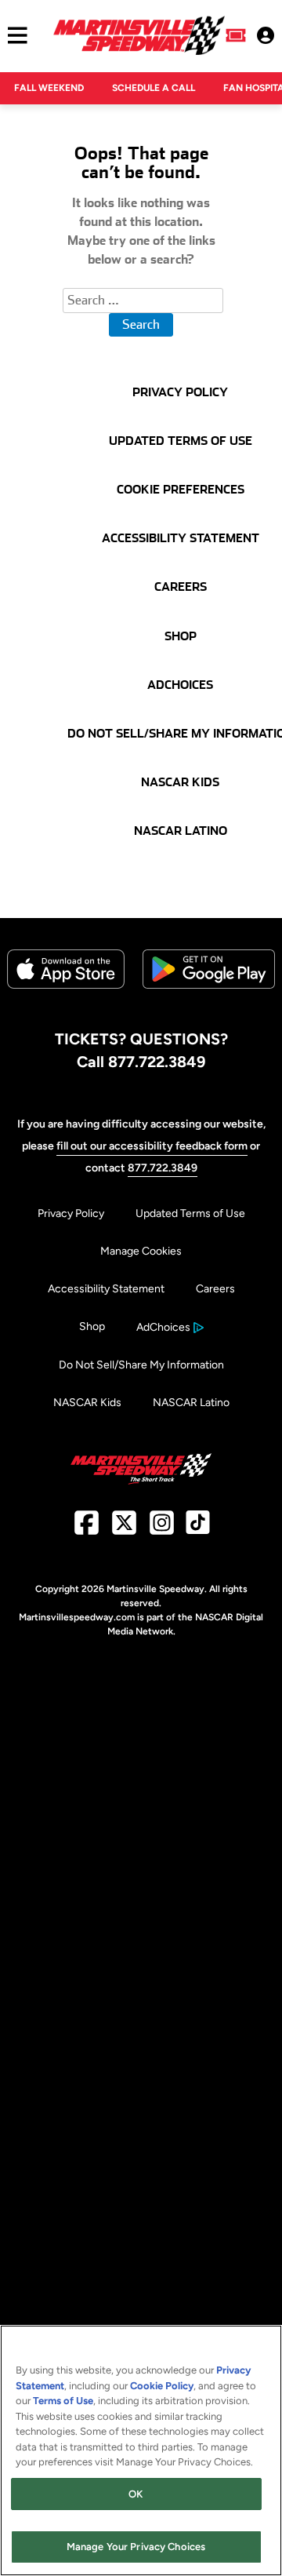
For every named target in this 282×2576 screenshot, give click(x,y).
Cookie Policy (162, 2386)
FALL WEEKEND (49, 88)
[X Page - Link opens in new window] (124, 1529)
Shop (92, 1326)
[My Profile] (266, 35)
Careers (215, 1289)
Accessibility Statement (106, 1289)
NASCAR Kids (87, 1403)
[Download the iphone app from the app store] (66, 985)
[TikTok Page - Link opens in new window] (198, 1529)
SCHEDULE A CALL (154, 88)
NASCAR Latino (191, 1403)
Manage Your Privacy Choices (136, 2547)
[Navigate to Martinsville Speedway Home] (139, 35)
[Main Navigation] (14, 35)
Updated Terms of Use (190, 1213)
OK (136, 2494)
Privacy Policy (71, 1213)
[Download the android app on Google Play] (209, 1001)
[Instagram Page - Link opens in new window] (162, 1529)
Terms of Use (63, 2401)
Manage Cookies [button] (141, 1251)
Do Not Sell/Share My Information (141, 1365)
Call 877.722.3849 (141, 1062)
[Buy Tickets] (236, 35)
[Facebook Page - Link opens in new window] (87, 1529)
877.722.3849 (163, 1168)
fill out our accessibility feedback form (152, 1146)
